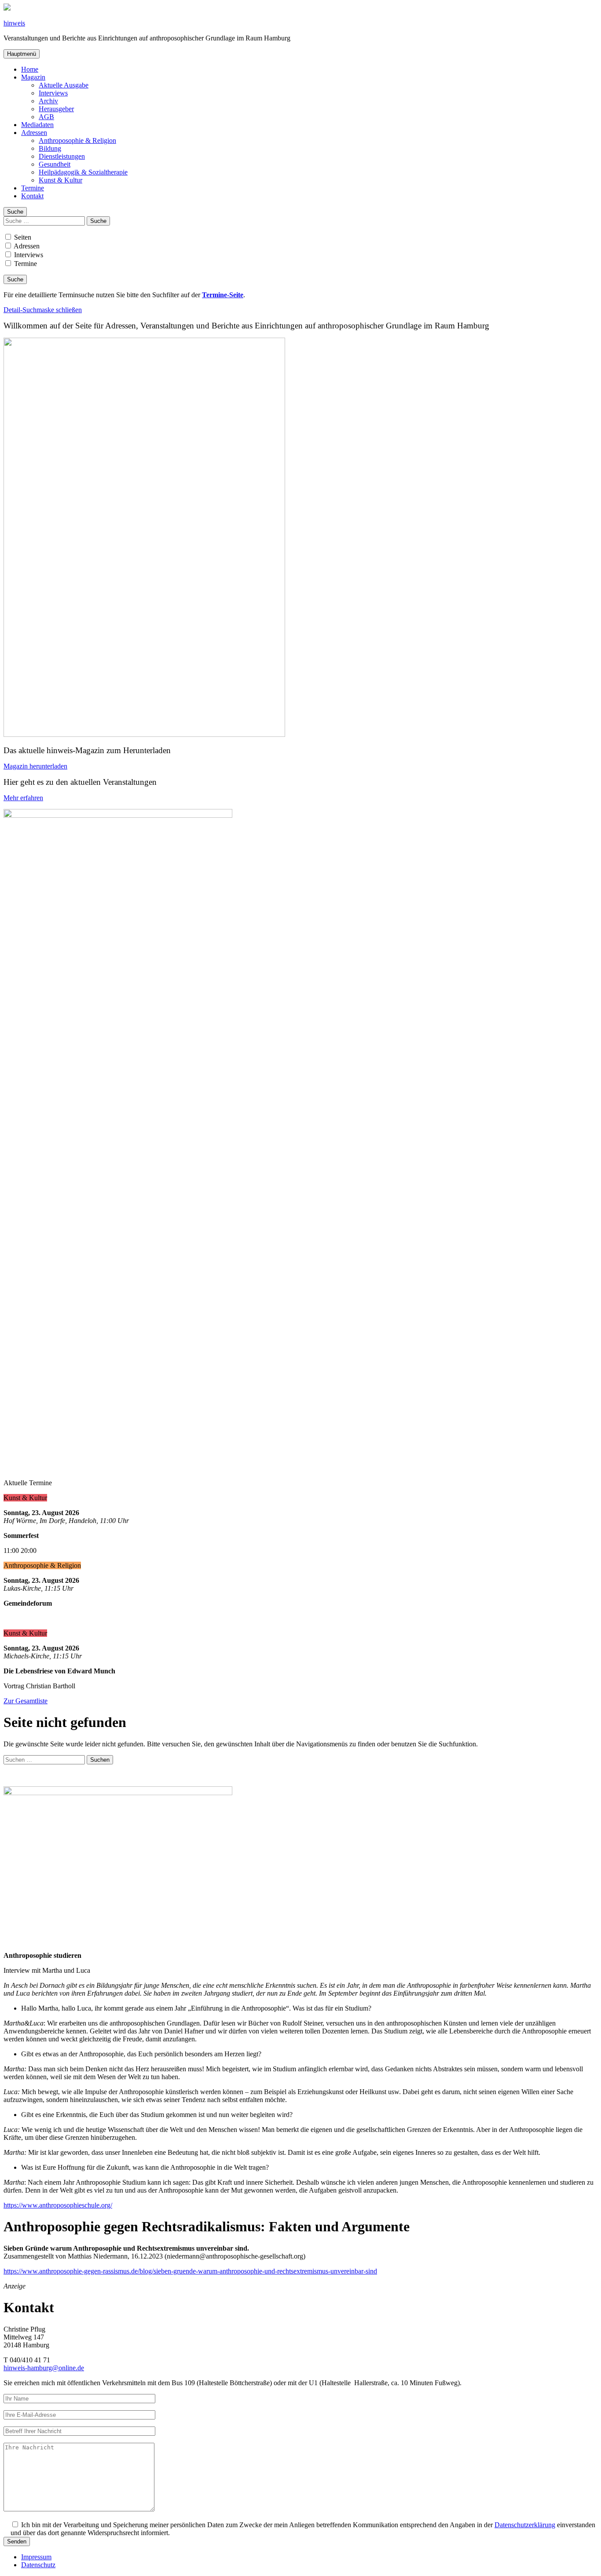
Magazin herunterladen (35, 766)
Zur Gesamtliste (26, 1701)
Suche (15, 212)
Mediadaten (37, 125)
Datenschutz (38, 2565)
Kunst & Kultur (60, 180)
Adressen (34, 133)
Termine (33, 188)
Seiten (22, 237)
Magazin (33, 77)
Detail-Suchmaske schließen (43, 310)
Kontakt (32, 196)
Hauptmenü (22, 54)
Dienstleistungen (62, 156)
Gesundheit (55, 164)
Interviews (53, 93)
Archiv (48, 101)
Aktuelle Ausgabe (64, 85)
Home (30, 69)
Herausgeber (56, 109)
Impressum (36, 2557)
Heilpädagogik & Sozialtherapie (83, 172)
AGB (46, 117)
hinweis (14, 23)
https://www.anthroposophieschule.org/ (58, 2205)
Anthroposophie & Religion (77, 140)
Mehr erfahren (23, 798)
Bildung (50, 148)
